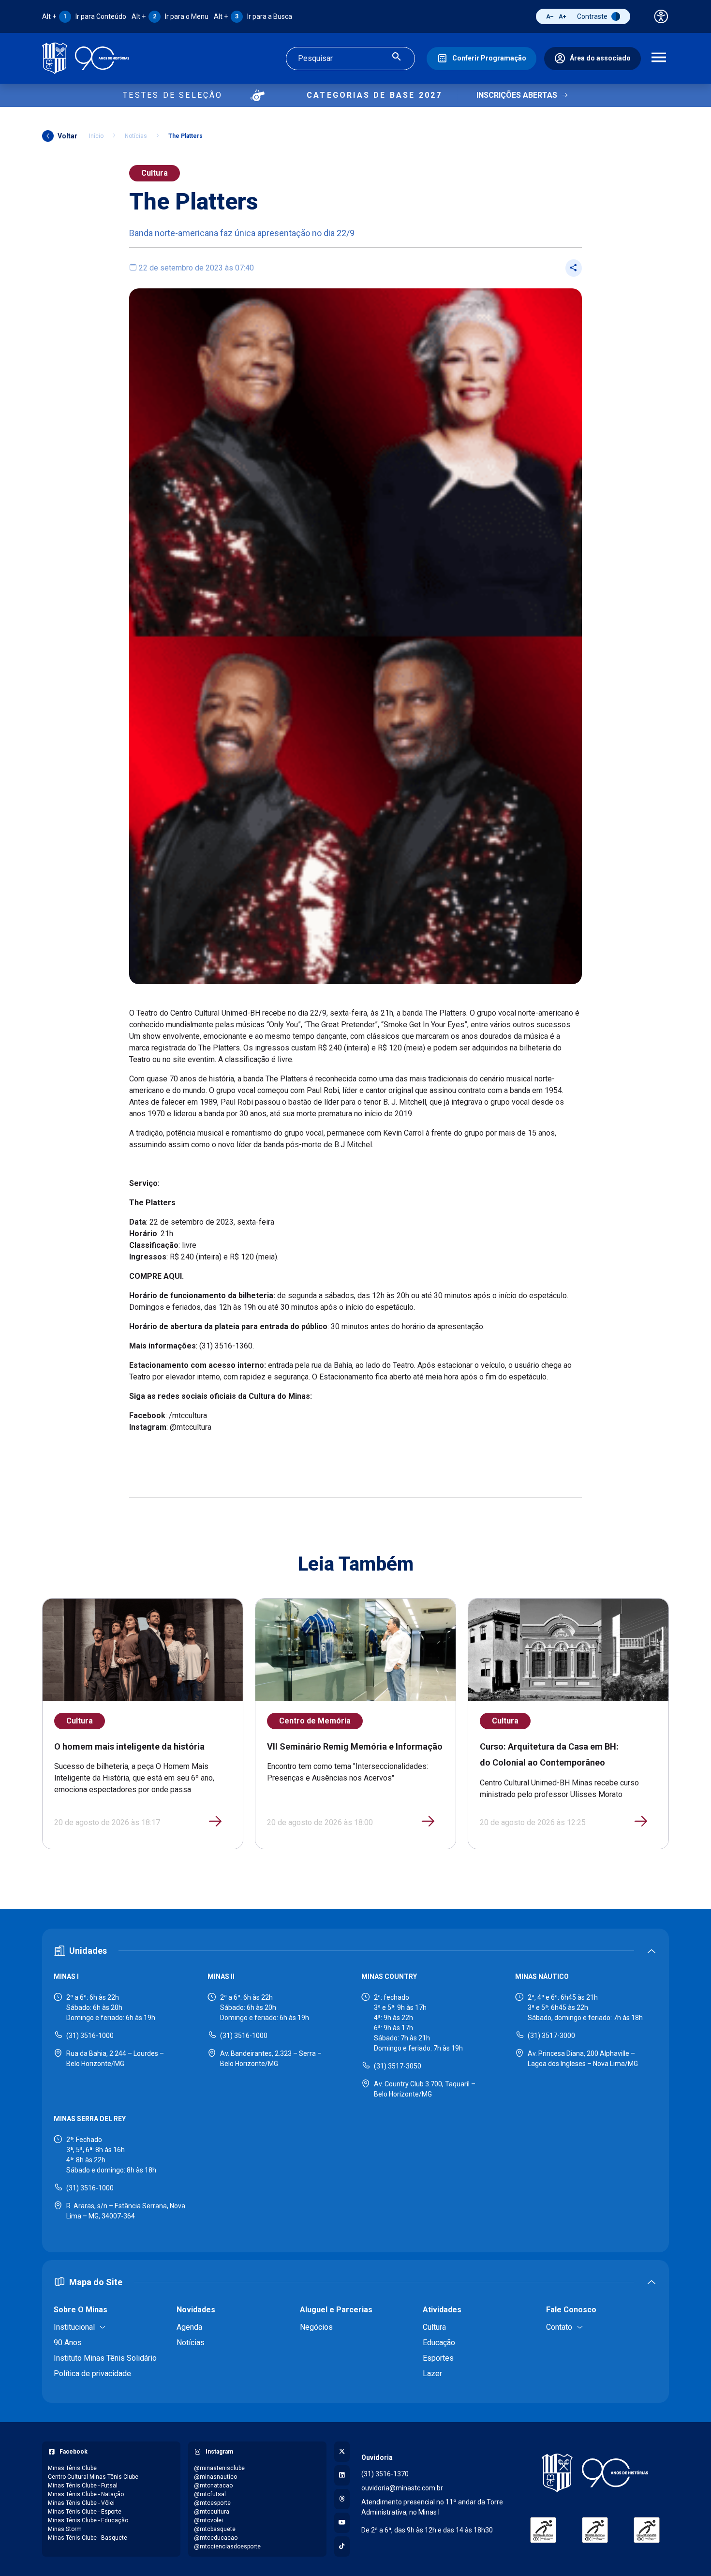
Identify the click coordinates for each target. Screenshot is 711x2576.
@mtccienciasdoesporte (227, 2546)
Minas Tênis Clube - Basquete (88, 2538)
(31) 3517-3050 (398, 2066)
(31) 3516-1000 (90, 2036)
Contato (559, 2327)
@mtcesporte (212, 2503)
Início (96, 136)
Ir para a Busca (253, 16)
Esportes (438, 2358)
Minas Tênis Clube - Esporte (85, 2512)
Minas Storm (65, 2529)
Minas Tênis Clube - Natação (86, 2494)
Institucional (74, 2327)
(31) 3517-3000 (551, 2036)
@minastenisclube (219, 2468)
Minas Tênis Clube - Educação (88, 2520)
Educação (439, 2343)
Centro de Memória (315, 1721)
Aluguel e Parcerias (336, 2310)
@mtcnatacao (213, 2486)
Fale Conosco (571, 2310)
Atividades (442, 2310)
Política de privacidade (92, 2374)
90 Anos (68, 2343)
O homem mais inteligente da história (129, 1746)
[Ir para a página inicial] (86, 58)
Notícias (136, 136)
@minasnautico (215, 2477)
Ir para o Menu (170, 16)
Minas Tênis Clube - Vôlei (81, 2503)
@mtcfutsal (210, 2494)
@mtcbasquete (215, 2529)
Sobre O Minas (81, 2310)
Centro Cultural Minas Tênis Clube (93, 2477)
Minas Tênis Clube (72, 2468)
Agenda (189, 2327)
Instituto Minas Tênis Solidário (105, 2358)
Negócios (316, 2327)
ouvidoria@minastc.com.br (402, 2488)
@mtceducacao (216, 2538)
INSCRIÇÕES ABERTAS (517, 95)
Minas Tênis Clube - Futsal (83, 2486)
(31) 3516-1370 (385, 2474)
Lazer (432, 2374)
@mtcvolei (208, 2520)
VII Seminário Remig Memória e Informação (355, 1746)
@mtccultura (212, 2512)
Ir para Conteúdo (84, 16)
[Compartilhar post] (574, 268)
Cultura (155, 173)
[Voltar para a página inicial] (595, 2473)
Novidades (196, 2310)
